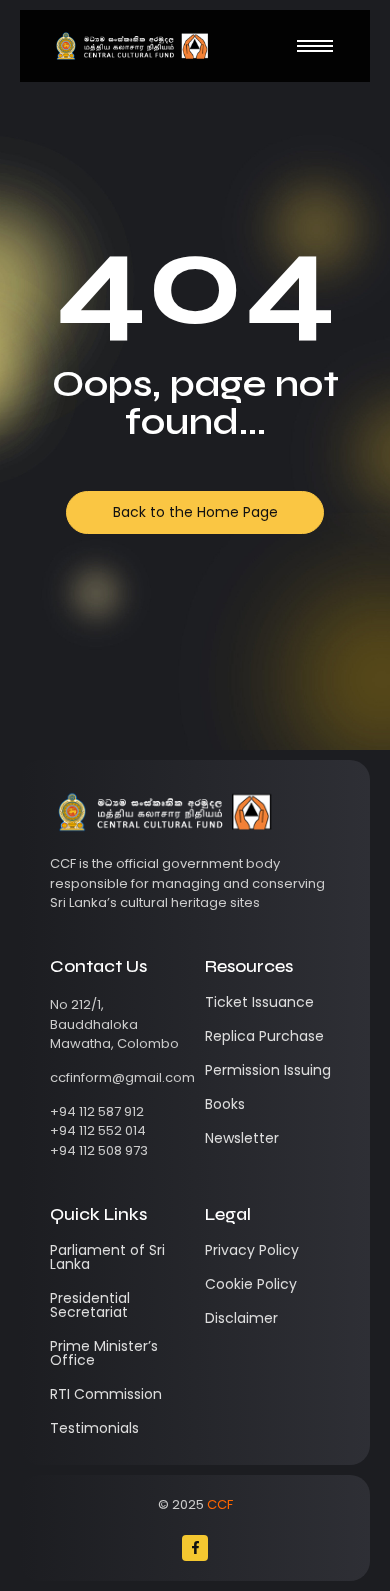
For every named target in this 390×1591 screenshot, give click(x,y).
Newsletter (242, 1138)
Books (225, 1104)
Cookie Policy (251, 1284)
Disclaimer (241, 1318)
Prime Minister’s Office (104, 1353)
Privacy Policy (252, 1250)
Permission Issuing (268, 1070)
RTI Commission (106, 1394)
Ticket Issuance (259, 1002)
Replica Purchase (264, 1036)
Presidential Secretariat (90, 1305)
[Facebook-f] (195, 1548)
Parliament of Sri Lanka (107, 1257)
